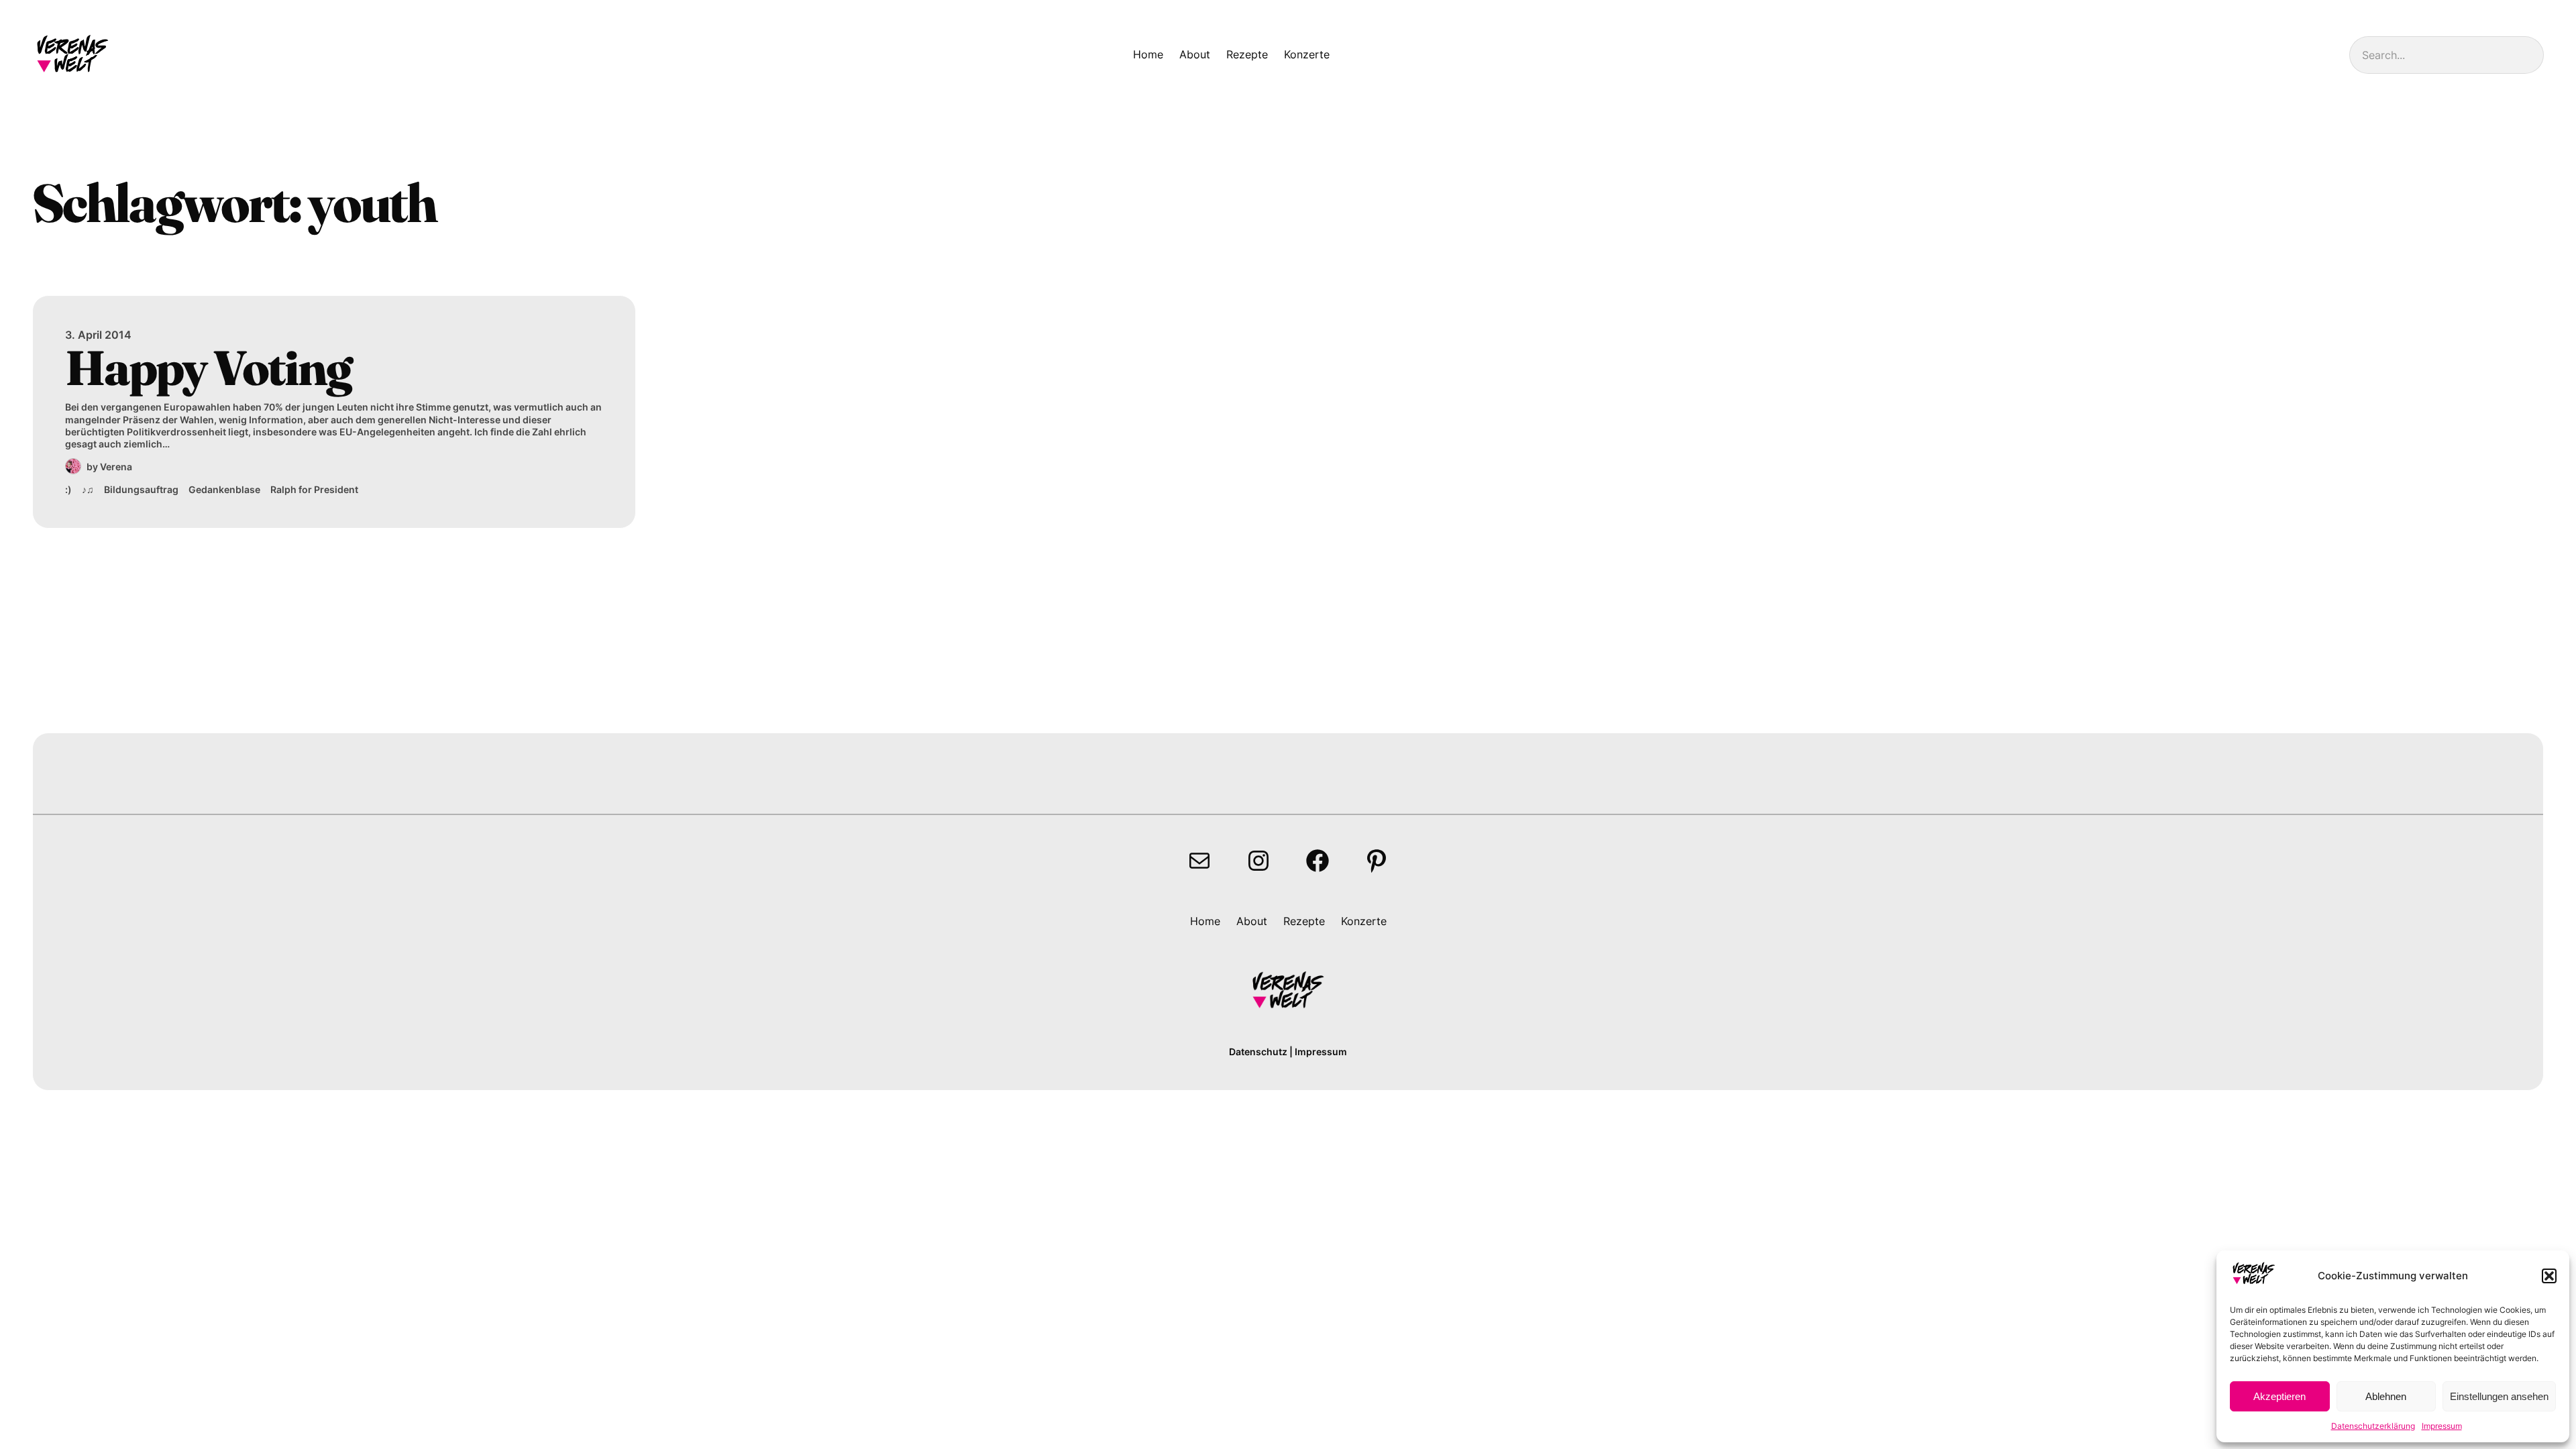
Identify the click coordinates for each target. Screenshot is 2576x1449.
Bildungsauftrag (141, 489)
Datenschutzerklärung (2373, 1426)
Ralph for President (314, 489)
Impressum (2442, 1426)
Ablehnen (2386, 1396)
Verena (116, 467)
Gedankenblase (224, 489)
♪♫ (88, 489)
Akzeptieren (2279, 1396)
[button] (2549, 1276)
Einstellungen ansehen (2499, 1396)
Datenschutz (1258, 1052)
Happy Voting (208, 368)
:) (68, 489)
